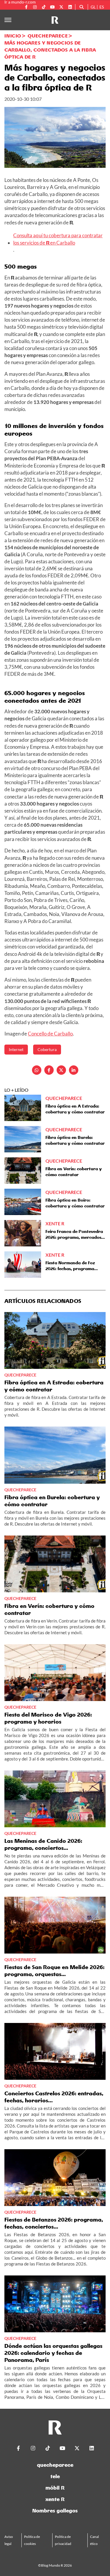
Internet (16, 1049)
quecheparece (55, 2465)
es (102, 7)
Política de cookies (32, 2540)
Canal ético (94, 2540)
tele (55, 2476)
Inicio (13, 36)
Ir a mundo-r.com (20, 2)
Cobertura (47, 1049)
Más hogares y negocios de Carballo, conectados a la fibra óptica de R (50, 50)
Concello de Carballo (50, 1034)
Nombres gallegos (55, 2511)
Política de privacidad (63, 2540)
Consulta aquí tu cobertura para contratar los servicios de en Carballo (58, 239)
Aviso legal (9, 2540)
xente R (55, 2499)
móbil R (55, 2488)
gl (93, 7)
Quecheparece (48, 36)
